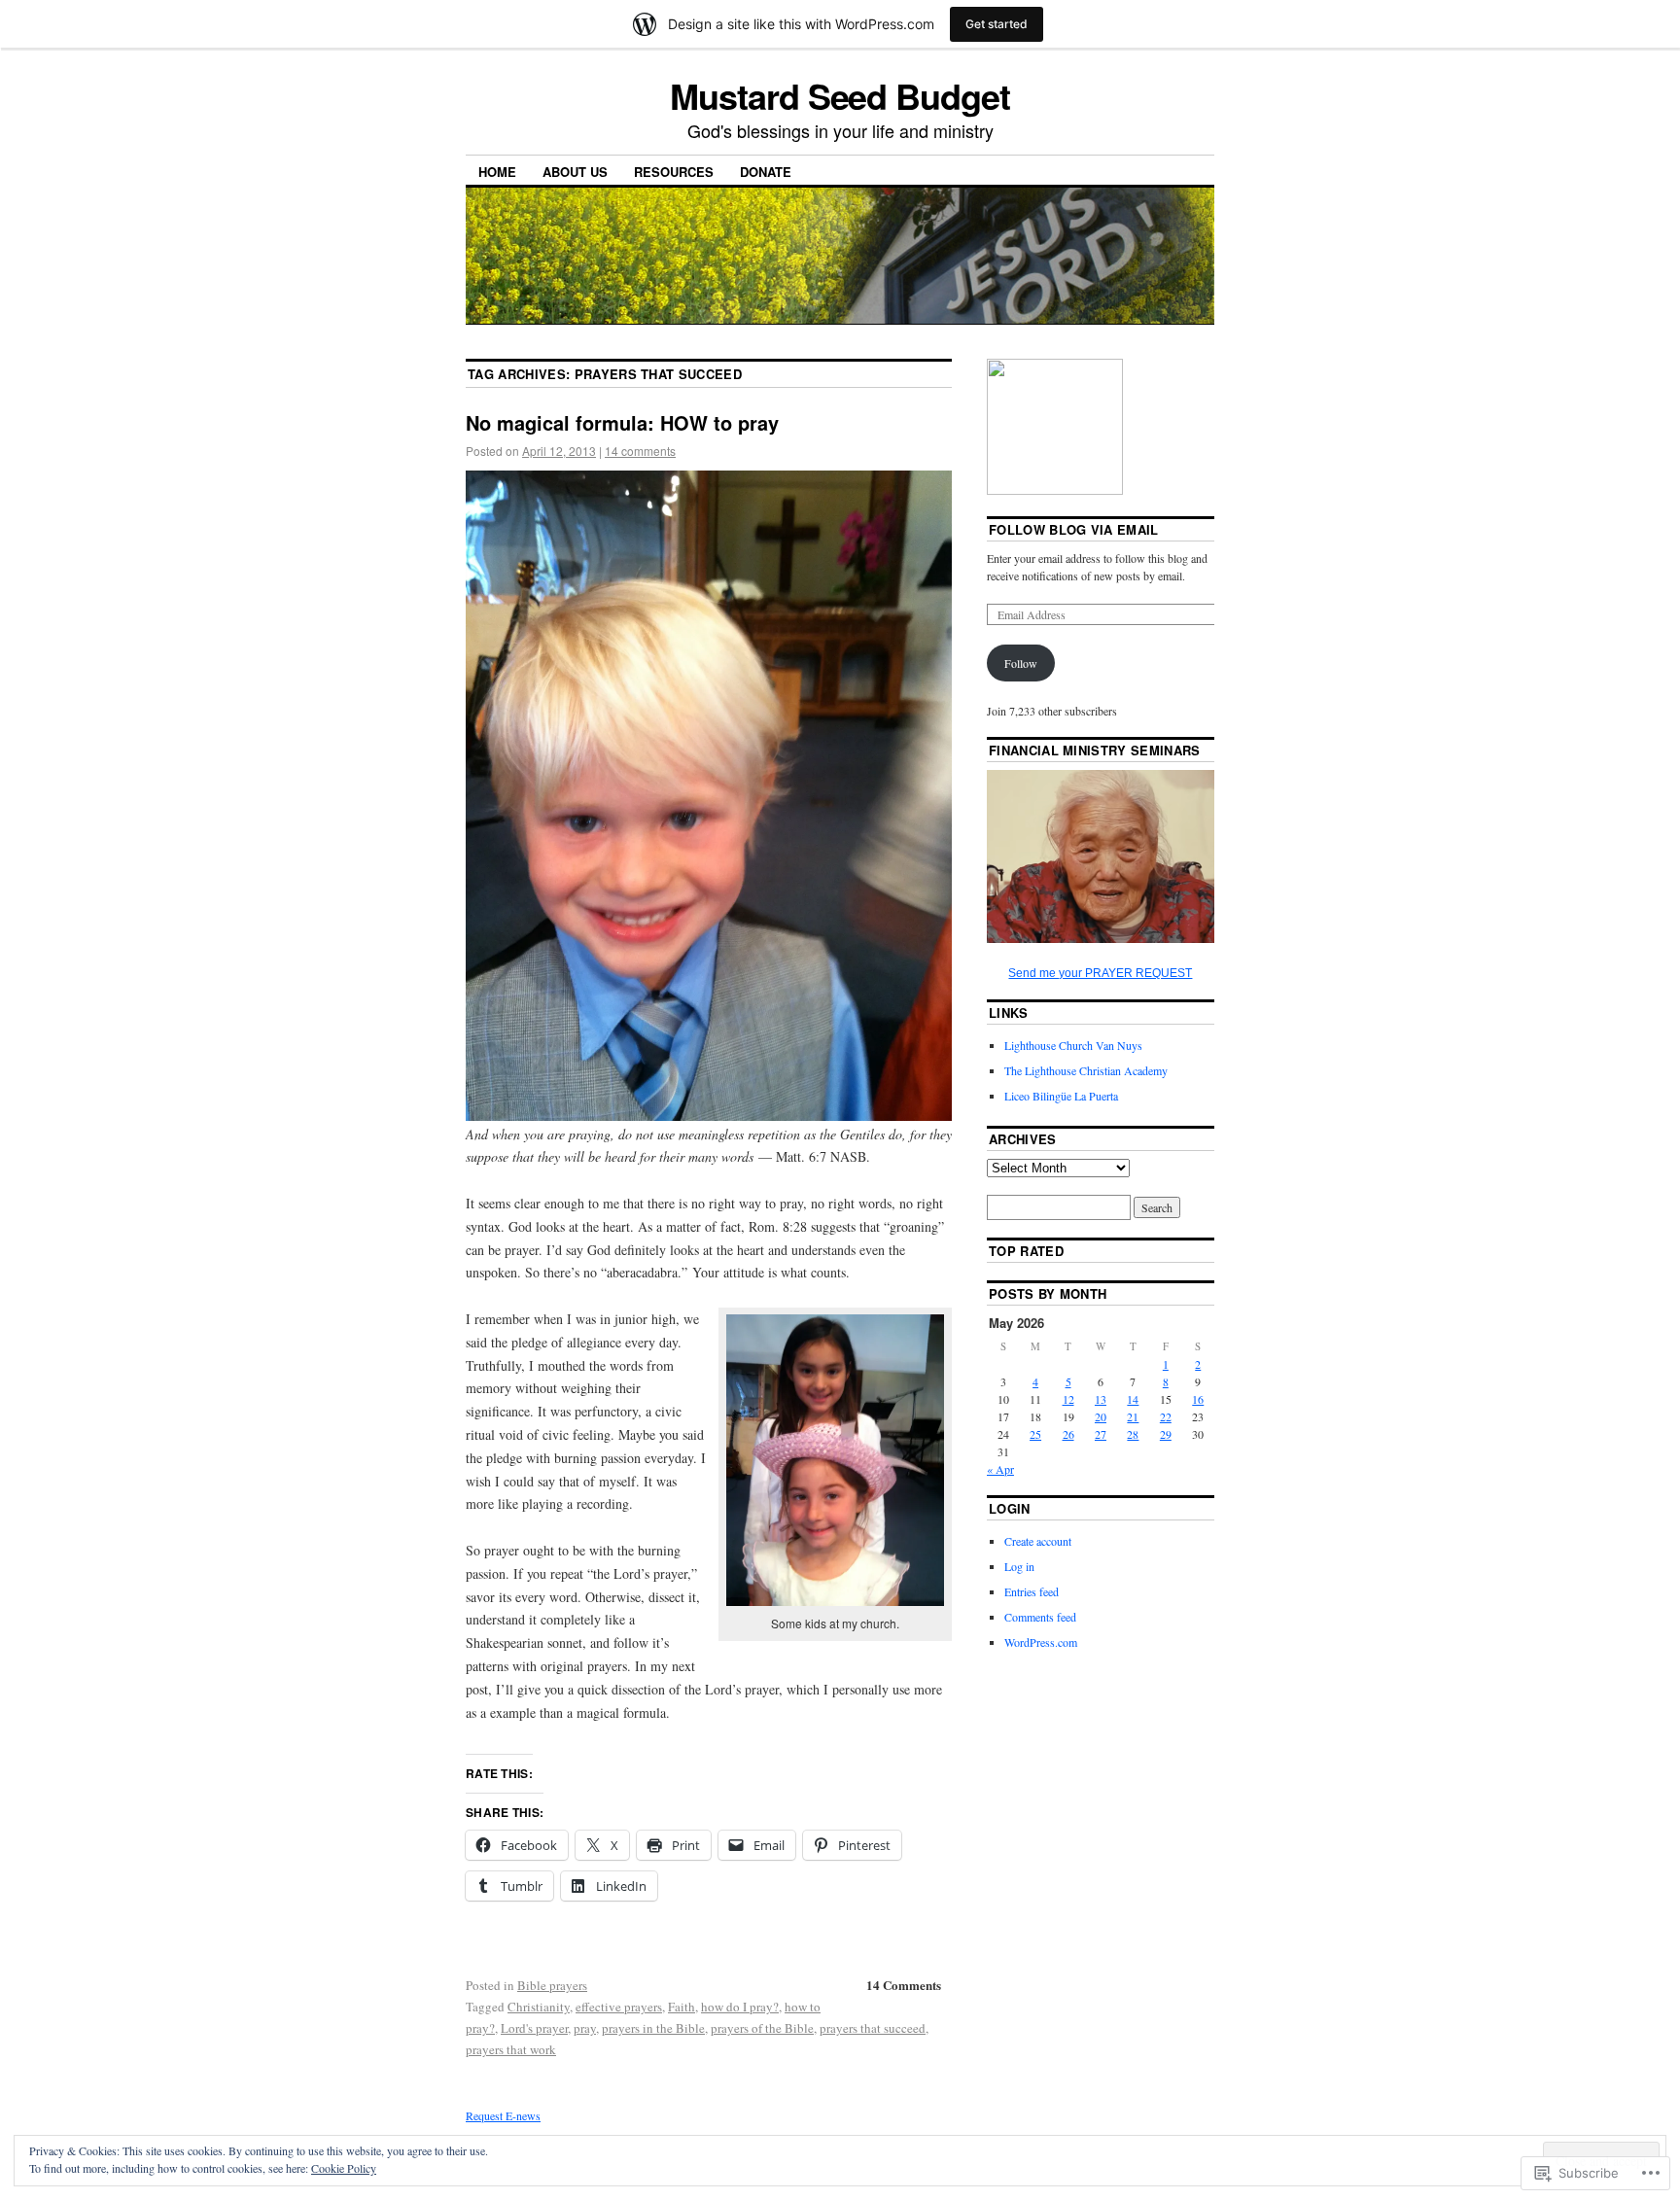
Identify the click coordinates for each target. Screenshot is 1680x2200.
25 (1035, 1434)
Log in (1019, 1566)
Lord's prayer (534, 2028)
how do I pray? (740, 2007)
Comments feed (1040, 1617)
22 (1166, 1416)
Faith (682, 2007)
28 (1133, 1434)
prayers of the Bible (762, 2028)
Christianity (539, 2007)
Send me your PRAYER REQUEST (1100, 973)
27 (1101, 1434)
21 (1133, 1416)
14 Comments (904, 1985)
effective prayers (619, 2007)
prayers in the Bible (653, 2028)
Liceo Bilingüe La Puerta (1061, 1096)
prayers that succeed (873, 2028)
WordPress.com (1041, 1642)
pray (585, 2028)
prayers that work (511, 2049)
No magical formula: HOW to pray (622, 422)
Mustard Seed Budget (840, 95)
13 (1101, 1399)
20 (1101, 1416)
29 (1166, 1434)
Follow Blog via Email (1074, 529)
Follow (1021, 663)
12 (1068, 1399)
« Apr (1000, 1469)
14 (1133, 1399)
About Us (575, 172)
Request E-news (503, 2115)
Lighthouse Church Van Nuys (1073, 1045)
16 (1198, 1399)
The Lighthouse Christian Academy (1086, 1070)
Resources (674, 172)
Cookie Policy (344, 2168)
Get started (997, 24)
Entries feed (1032, 1591)
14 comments (640, 451)
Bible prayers (552, 1985)
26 (1068, 1434)
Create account (1038, 1541)
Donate (766, 172)
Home (497, 172)
